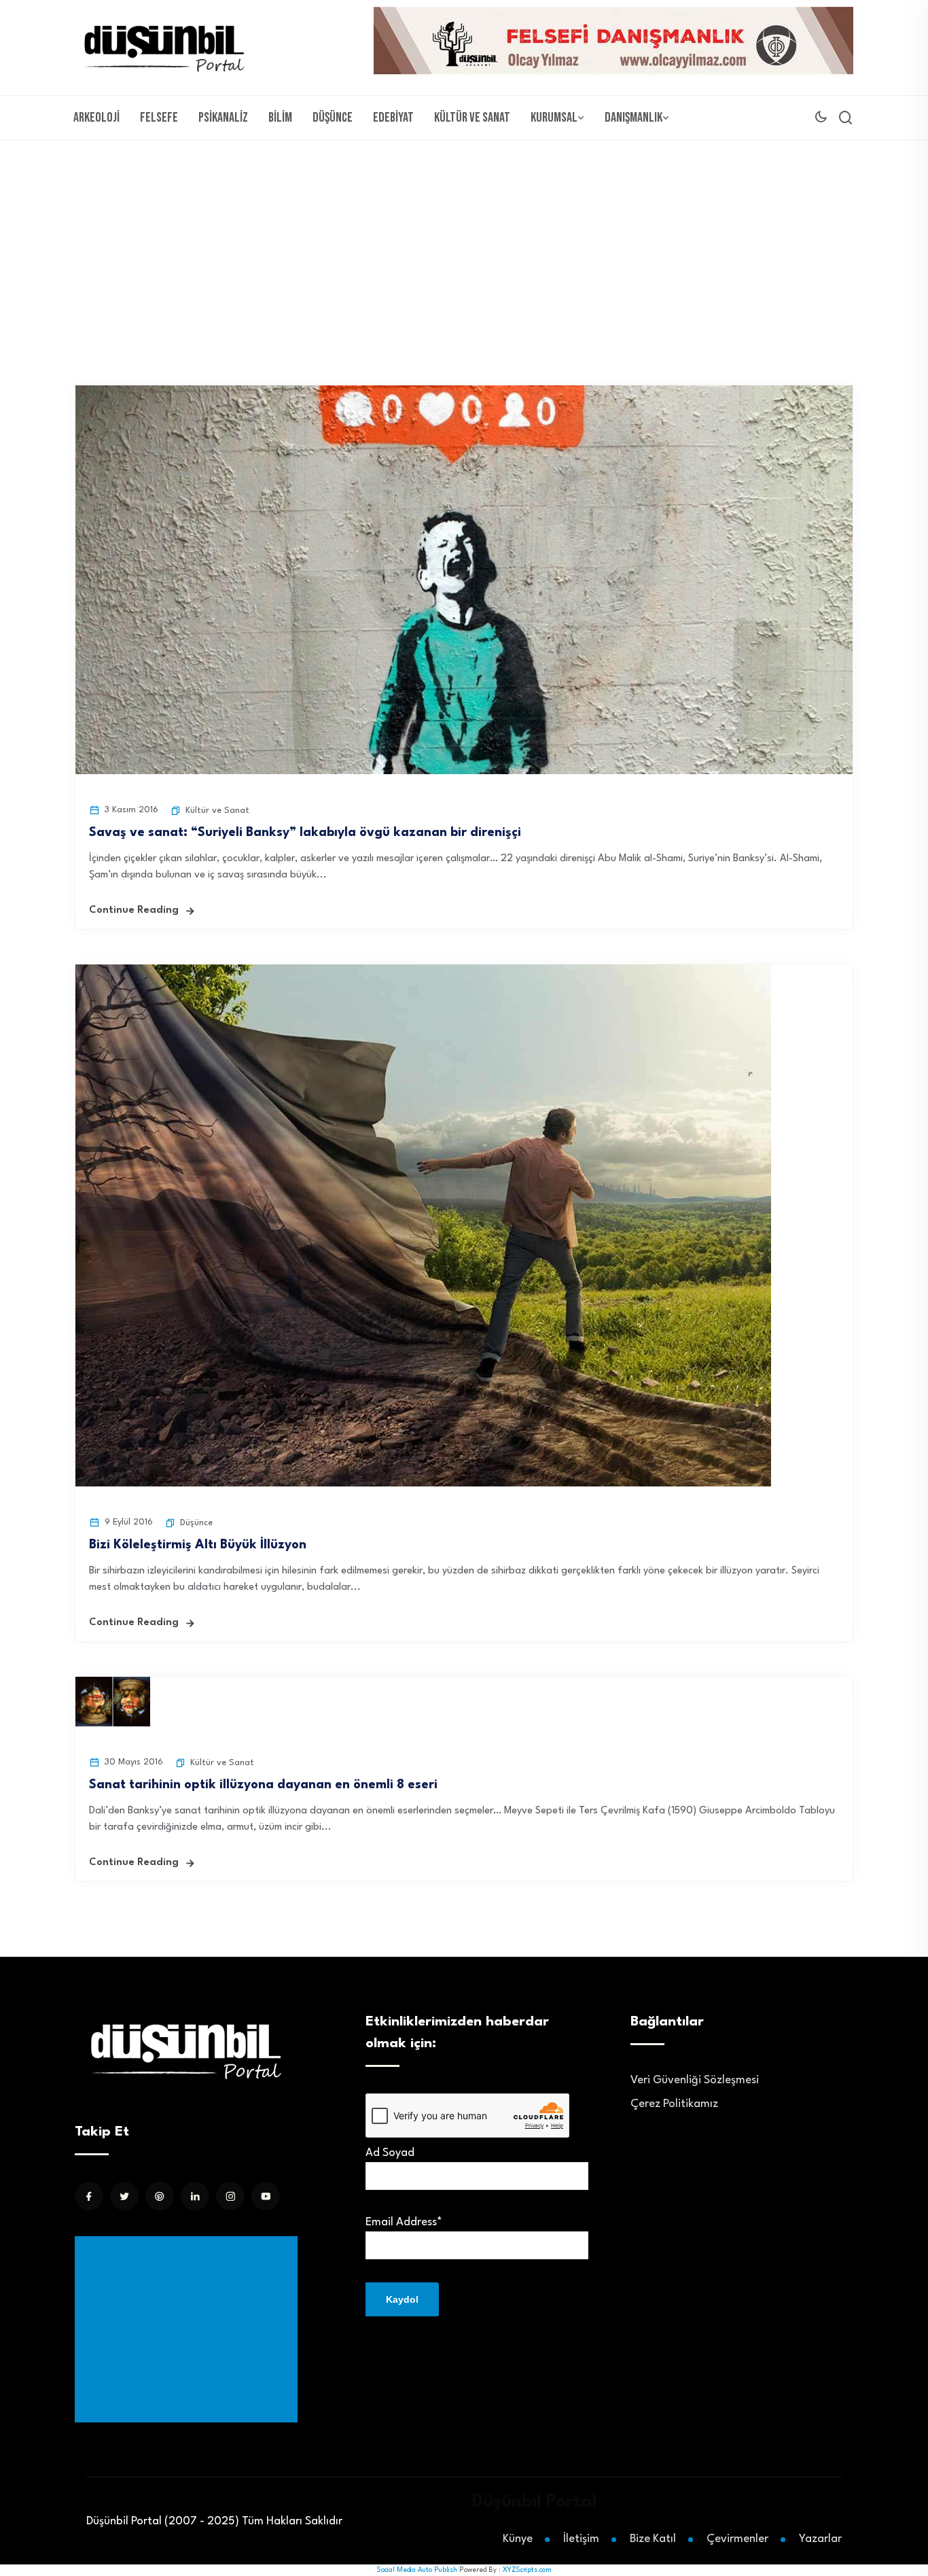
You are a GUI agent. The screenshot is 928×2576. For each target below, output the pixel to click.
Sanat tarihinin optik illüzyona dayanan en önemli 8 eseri (263, 1785)
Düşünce (333, 118)
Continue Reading (134, 910)
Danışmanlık (633, 118)
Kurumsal (554, 118)
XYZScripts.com (527, 2570)
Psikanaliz (223, 118)
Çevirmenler (737, 2539)
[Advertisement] (464, 242)
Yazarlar (820, 2539)
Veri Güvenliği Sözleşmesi (695, 2080)
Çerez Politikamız (674, 2104)
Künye (518, 2539)
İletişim (581, 2539)
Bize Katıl (653, 2539)
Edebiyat (393, 118)
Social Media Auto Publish (417, 2570)
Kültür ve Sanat (472, 118)
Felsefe (159, 118)
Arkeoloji (96, 118)
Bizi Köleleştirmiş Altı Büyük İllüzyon (198, 1545)
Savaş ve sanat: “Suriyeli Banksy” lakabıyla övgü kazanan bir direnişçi (305, 833)
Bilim (280, 118)
